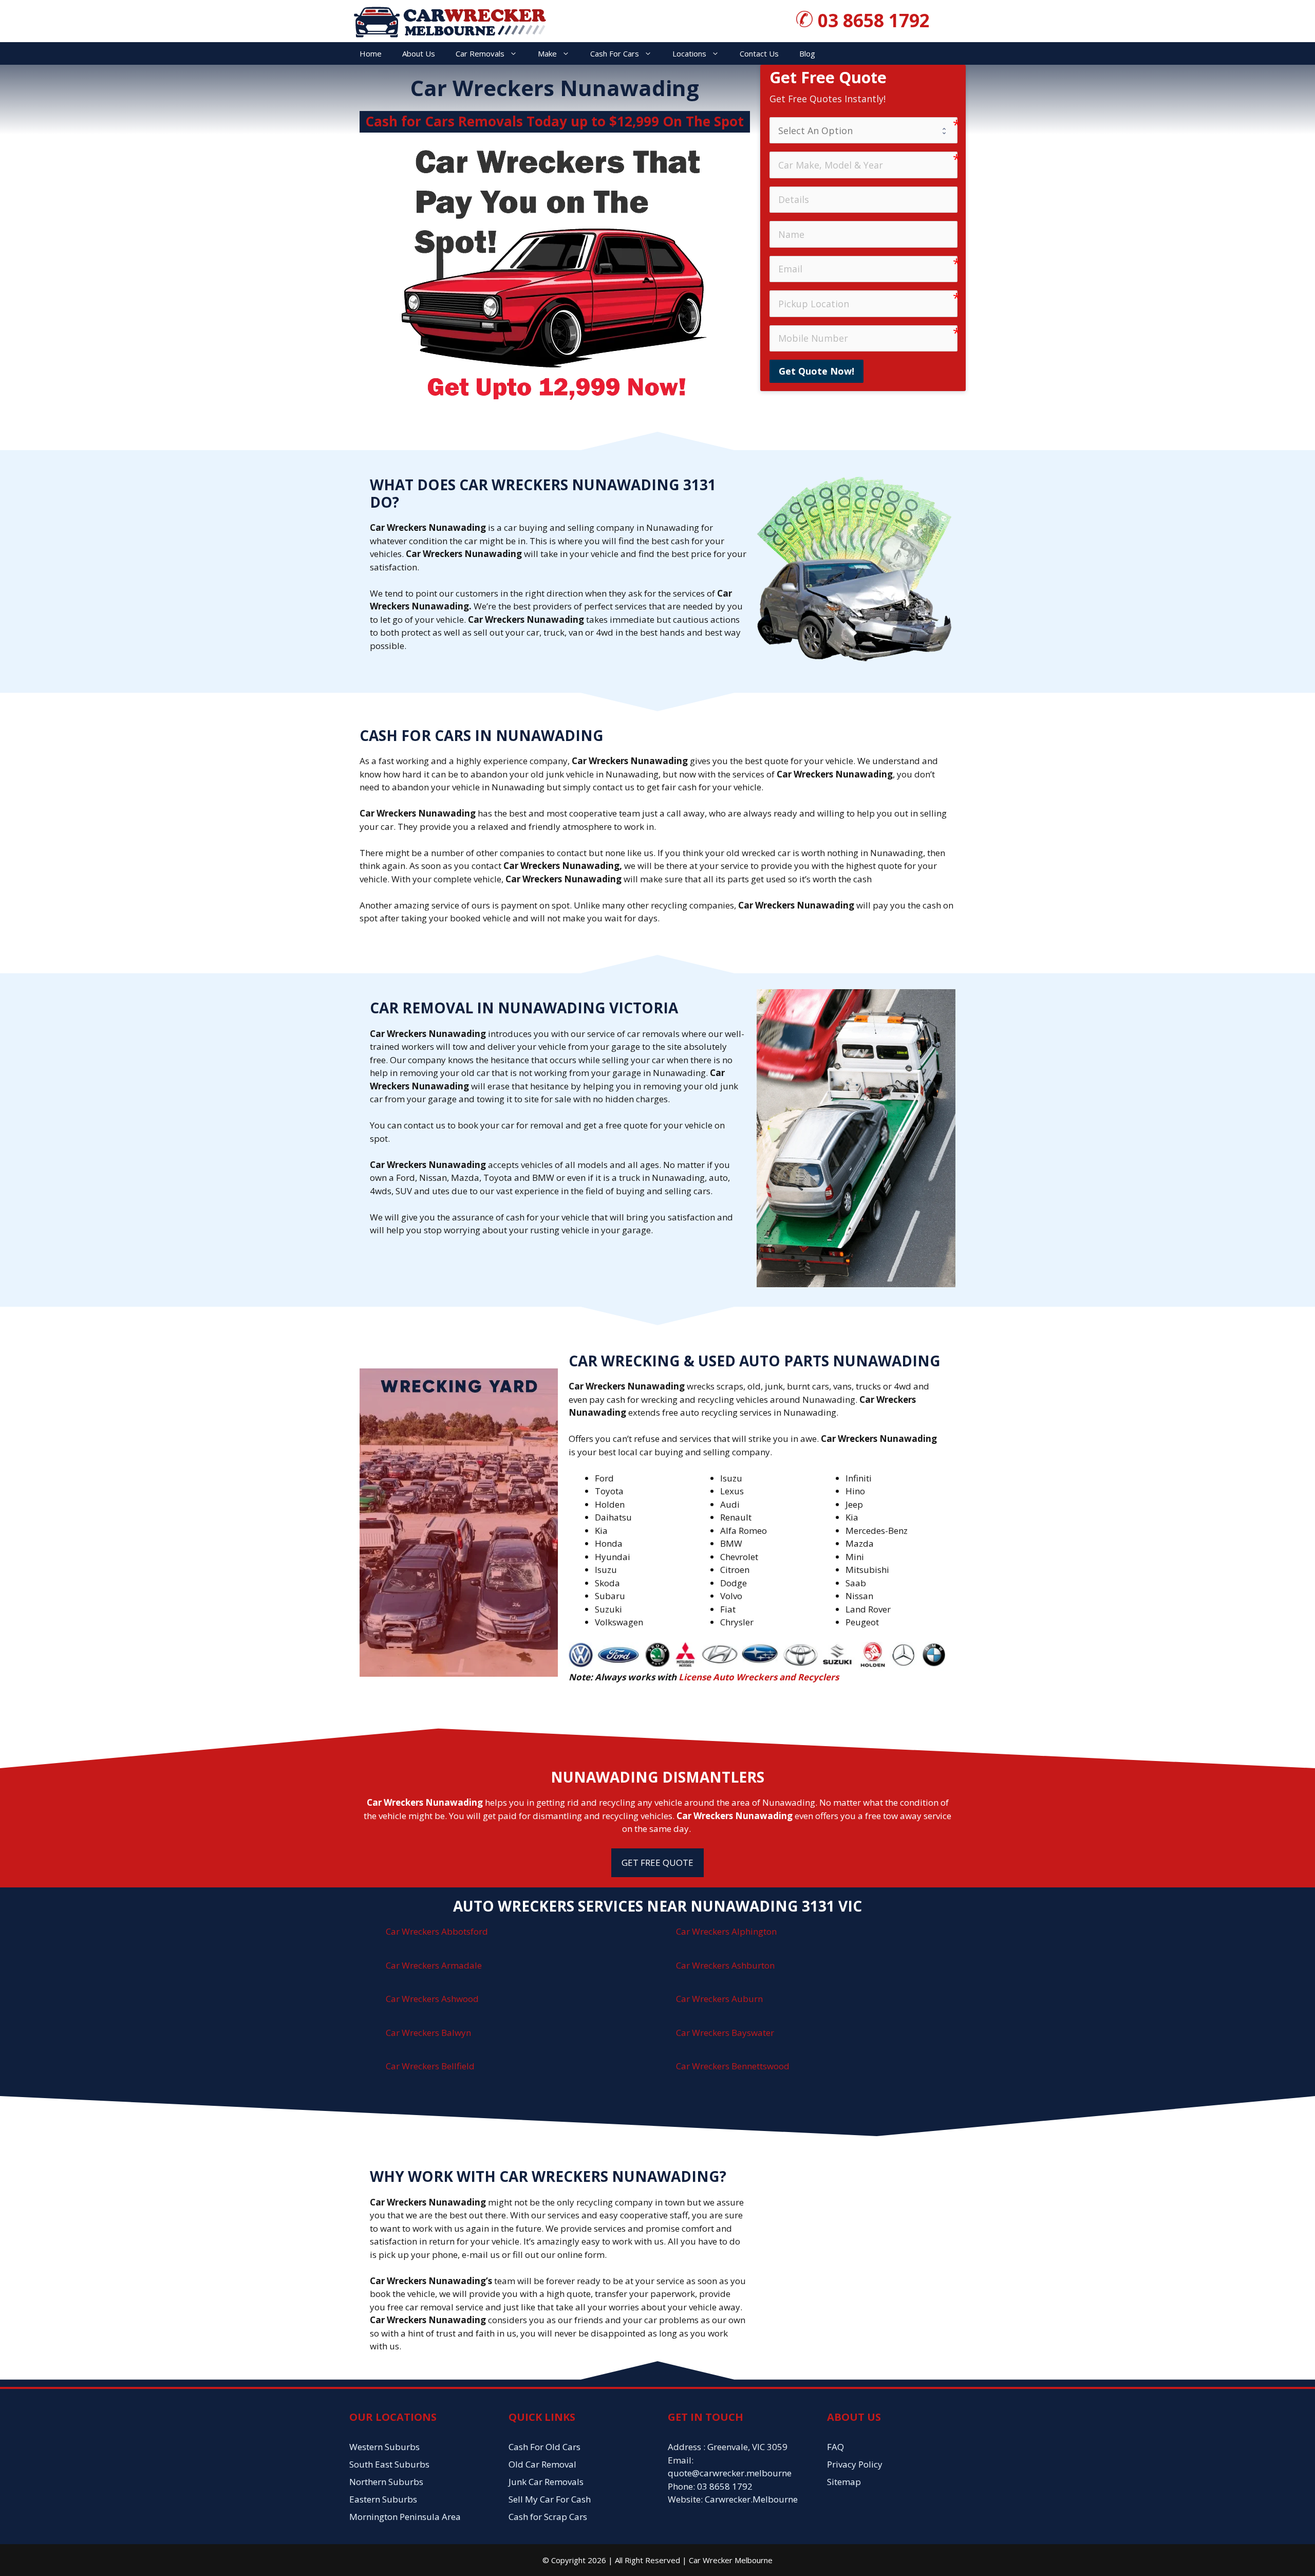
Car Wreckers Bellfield (430, 2066)
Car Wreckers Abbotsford (437, 1931)
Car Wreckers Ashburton (725, 1965)
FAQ (835, 2447)
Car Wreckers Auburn (719, 1999)
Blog (807, 53)
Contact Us (759, 53)
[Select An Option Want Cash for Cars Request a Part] (863, 130)
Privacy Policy (855, 2464)
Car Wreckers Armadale (434, 1965)
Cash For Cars (615, 53)
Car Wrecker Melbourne (731, 2560)
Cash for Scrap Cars (548, 2517)
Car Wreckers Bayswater (725, 2033)
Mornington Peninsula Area (405, 2517)
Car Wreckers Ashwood (432, 1999)
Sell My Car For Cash (550, 2499)
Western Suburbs (384, 2447)
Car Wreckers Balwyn (428, 2033)
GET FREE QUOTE (657, 1862)
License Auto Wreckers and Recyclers (759, 1677)
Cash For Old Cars (544, 2447)
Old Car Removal (542, 2464)
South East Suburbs (389, 2464)
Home (371, 53)
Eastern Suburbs (383, 2499)
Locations (689, 53)
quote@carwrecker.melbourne (730, 2473)
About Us (419, 53)
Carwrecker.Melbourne (751, 2499)
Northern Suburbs (386, 2482)
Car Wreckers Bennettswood (733, 2066)
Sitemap (844, 2482)
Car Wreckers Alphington (726, 1931)
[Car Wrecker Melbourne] (449, 20)
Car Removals (480, 53)
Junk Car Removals (546, 2482)
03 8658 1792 (874, 20)
